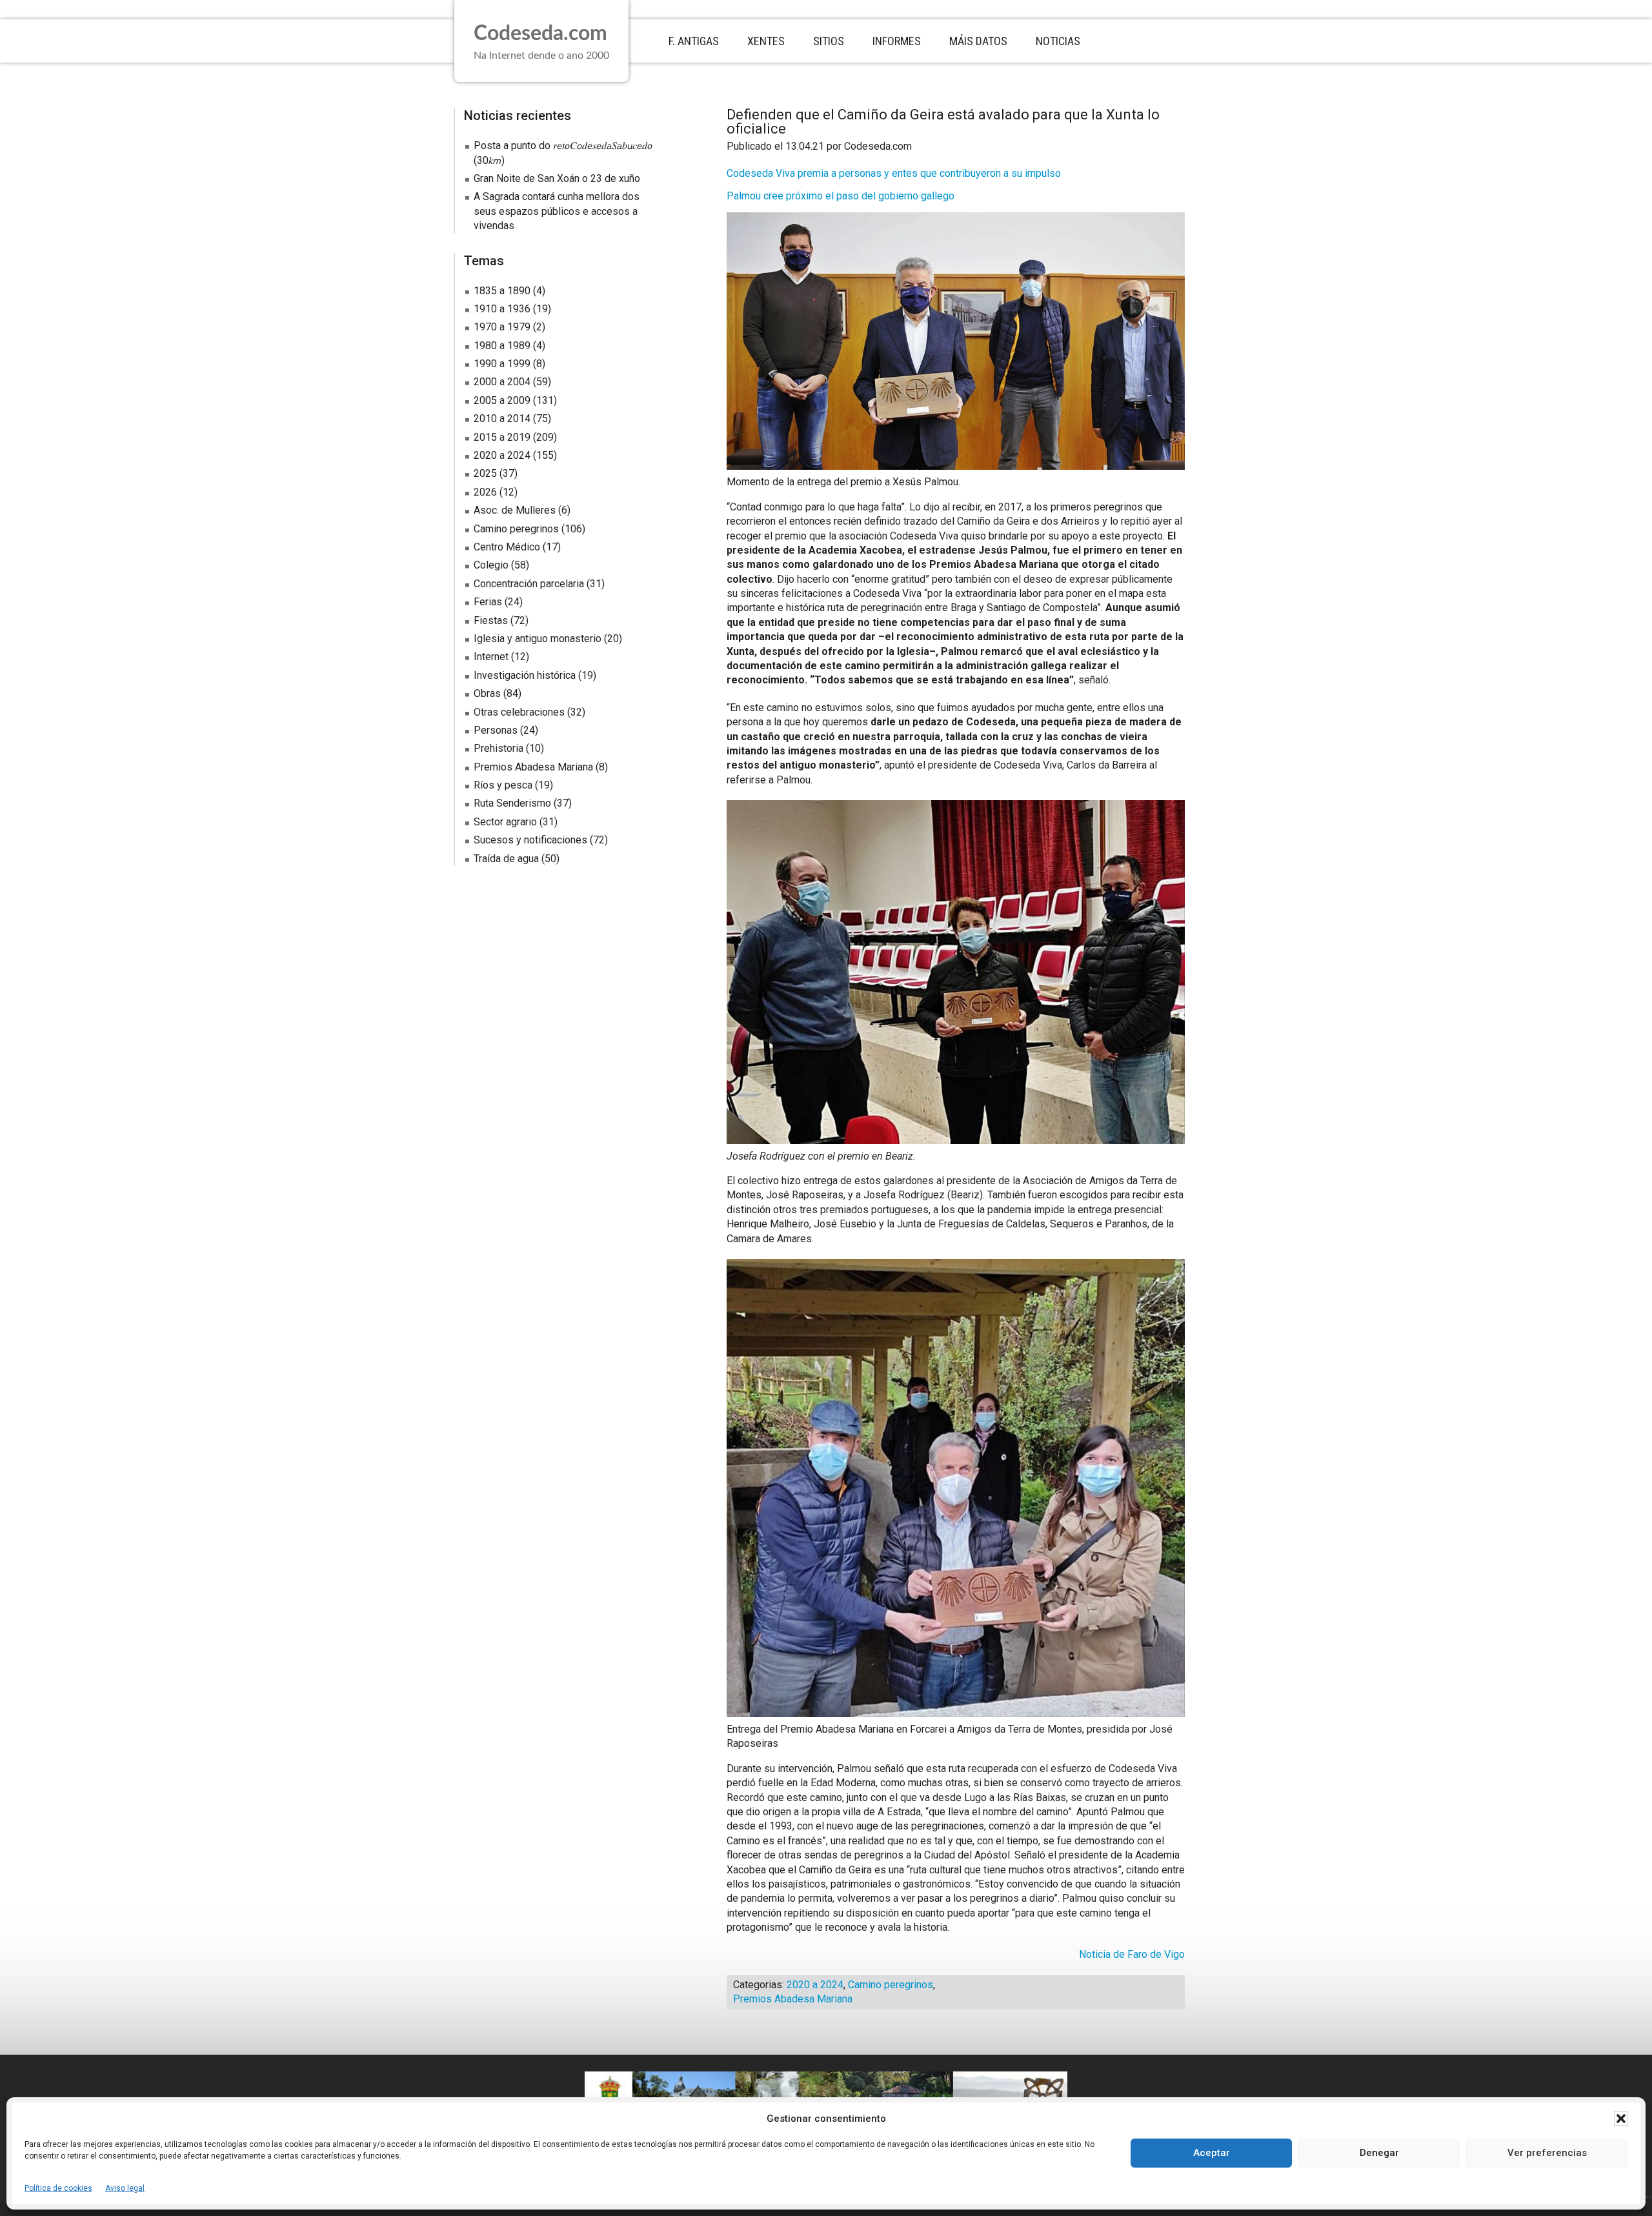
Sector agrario (505, 822)
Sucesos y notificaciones (530, 840)
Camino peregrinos (891, 1985)
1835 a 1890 (502, 291)
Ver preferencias (1547, 2153)
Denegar (1379, 2153)
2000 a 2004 (502, 382)
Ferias (488, 602)
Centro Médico (507, 547)
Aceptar (1212, 2153)
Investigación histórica (525, 675)
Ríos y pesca (503, 785)
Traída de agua (506, 859)
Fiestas (491, 620)
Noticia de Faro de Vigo (1132, 1954)
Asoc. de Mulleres (515, 510)
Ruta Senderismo (512, 803)
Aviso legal (125, 2188)
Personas (496, 730)
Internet (491, 657)
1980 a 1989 (502, 346)
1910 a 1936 (502, 309)
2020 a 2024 (815, 1985)
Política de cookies (58, 2188)
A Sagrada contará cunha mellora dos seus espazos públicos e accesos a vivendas (557, 211)
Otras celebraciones (519, 712)
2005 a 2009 (502, 400)
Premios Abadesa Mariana (793, 1999)
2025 (485, 473)
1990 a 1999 (502, 364)
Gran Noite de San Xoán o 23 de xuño (557, 178)
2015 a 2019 (502, 437)
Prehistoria (499, 748)
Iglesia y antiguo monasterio (538, 639)
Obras (487, 693)
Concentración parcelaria (529, 584)
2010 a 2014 (502, 418)
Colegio (491, 565)
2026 (485, 492)
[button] (1621, 2119)
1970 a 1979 (502, 327)
